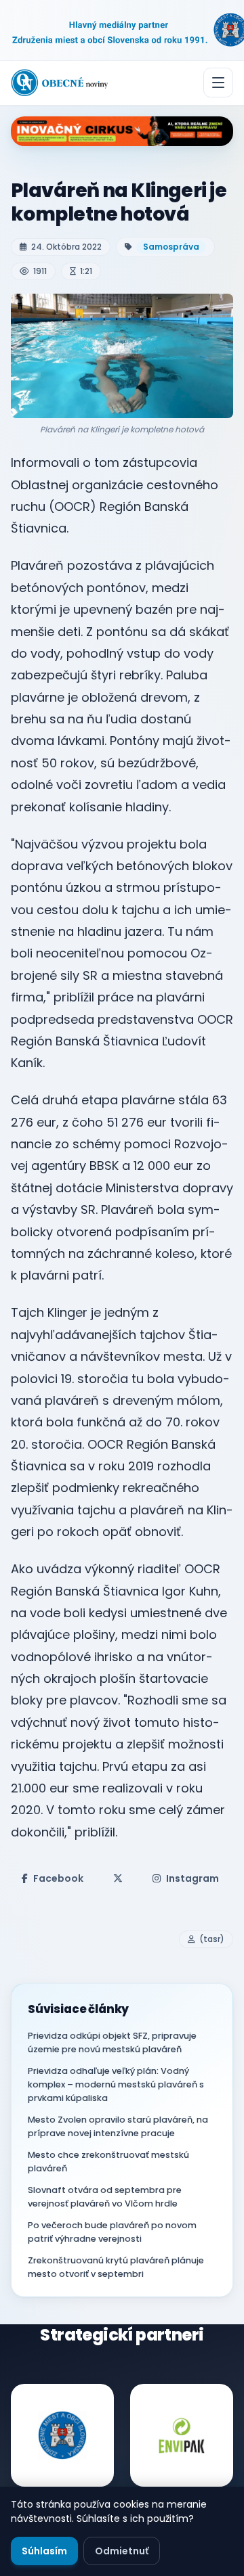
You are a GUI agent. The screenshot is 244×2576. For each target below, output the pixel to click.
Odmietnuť (122, 2551)
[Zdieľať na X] (118, 1878)
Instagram (192, 1878)
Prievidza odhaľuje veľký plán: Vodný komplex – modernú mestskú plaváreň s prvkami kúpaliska (116, 2084)
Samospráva (171, 247)
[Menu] (218, 83)
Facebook (58, 1878)
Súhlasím (44, 2551)
